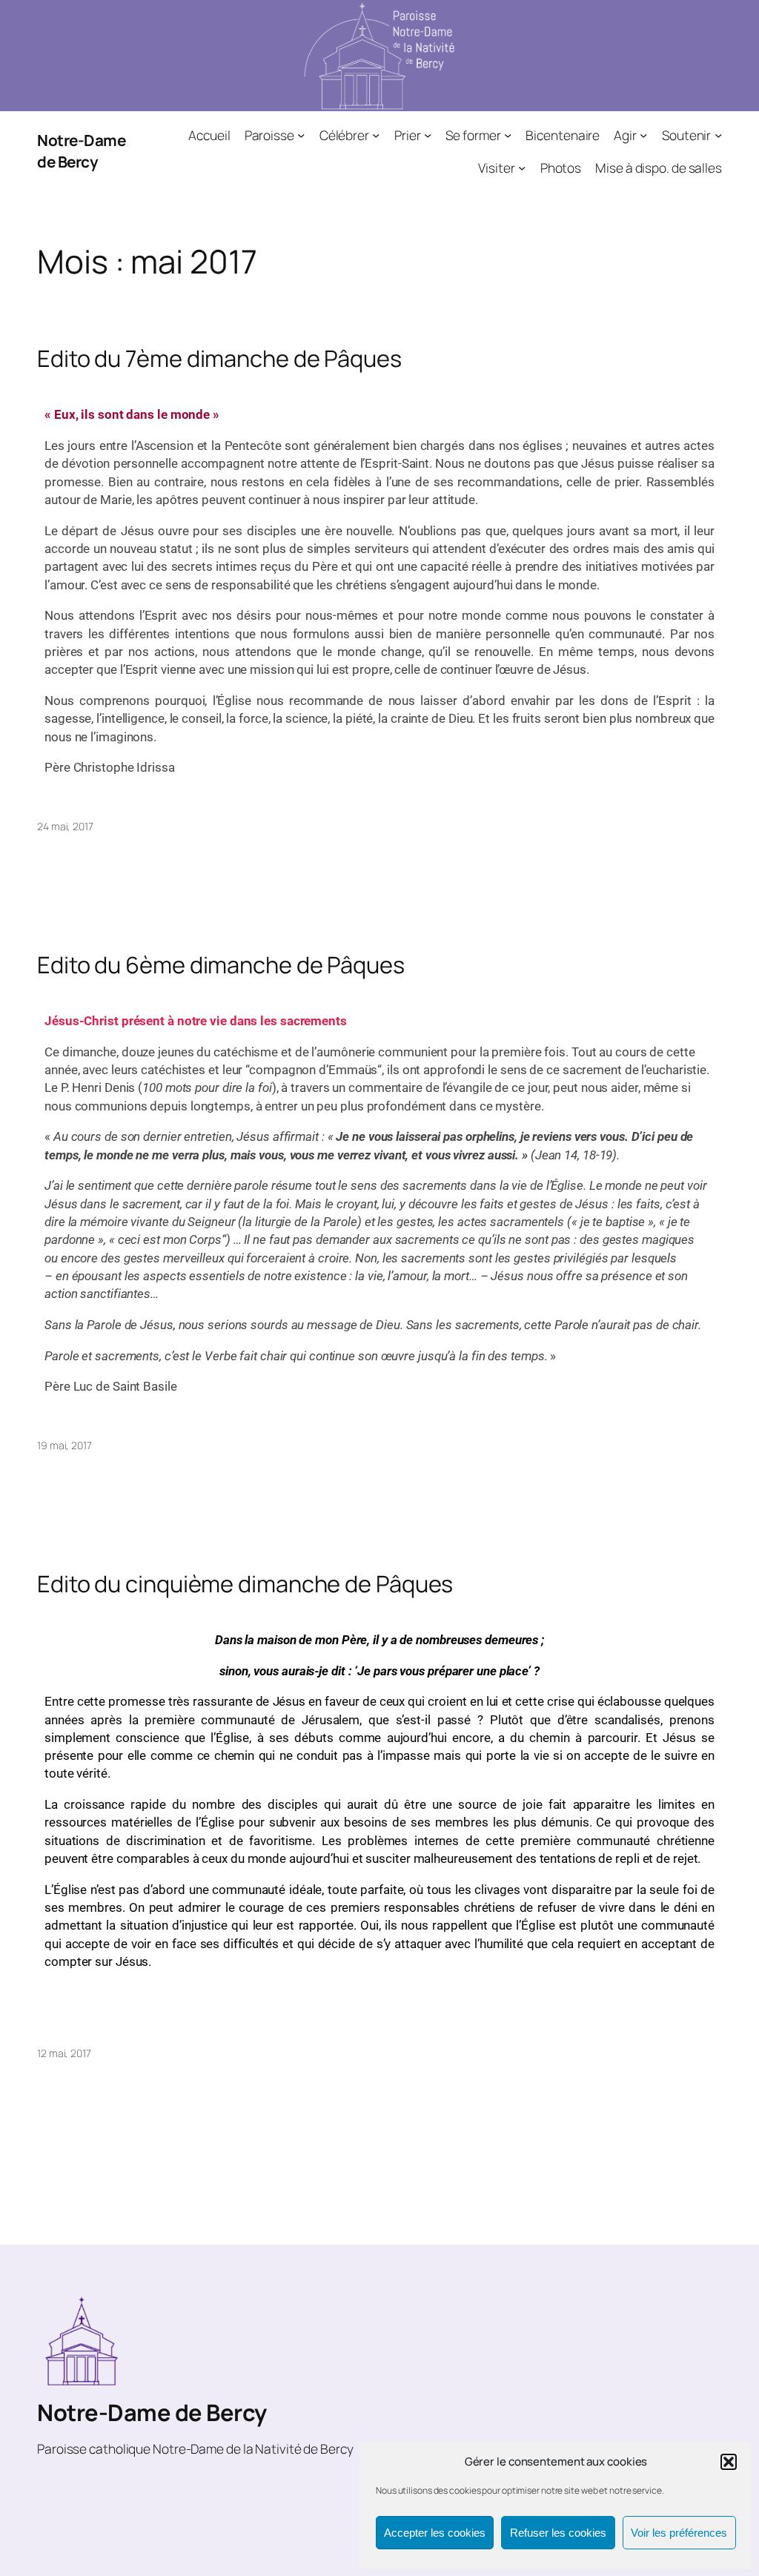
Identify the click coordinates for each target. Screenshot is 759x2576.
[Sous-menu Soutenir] (718, 135)
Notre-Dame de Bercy (81, 151)
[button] (729, 2462)
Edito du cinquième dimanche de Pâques (245, 1584)
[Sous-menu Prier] (428, 135)
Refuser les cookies (558, 2533)
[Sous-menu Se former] (508, 135)
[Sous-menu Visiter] (522, 167)
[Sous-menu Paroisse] (301, 135)
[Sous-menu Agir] (643, 135)
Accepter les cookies (435, 2533)
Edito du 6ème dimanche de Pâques (221, 965)
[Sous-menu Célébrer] (376, 135)
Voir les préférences (679, 2533)
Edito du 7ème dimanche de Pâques (219, 358)
